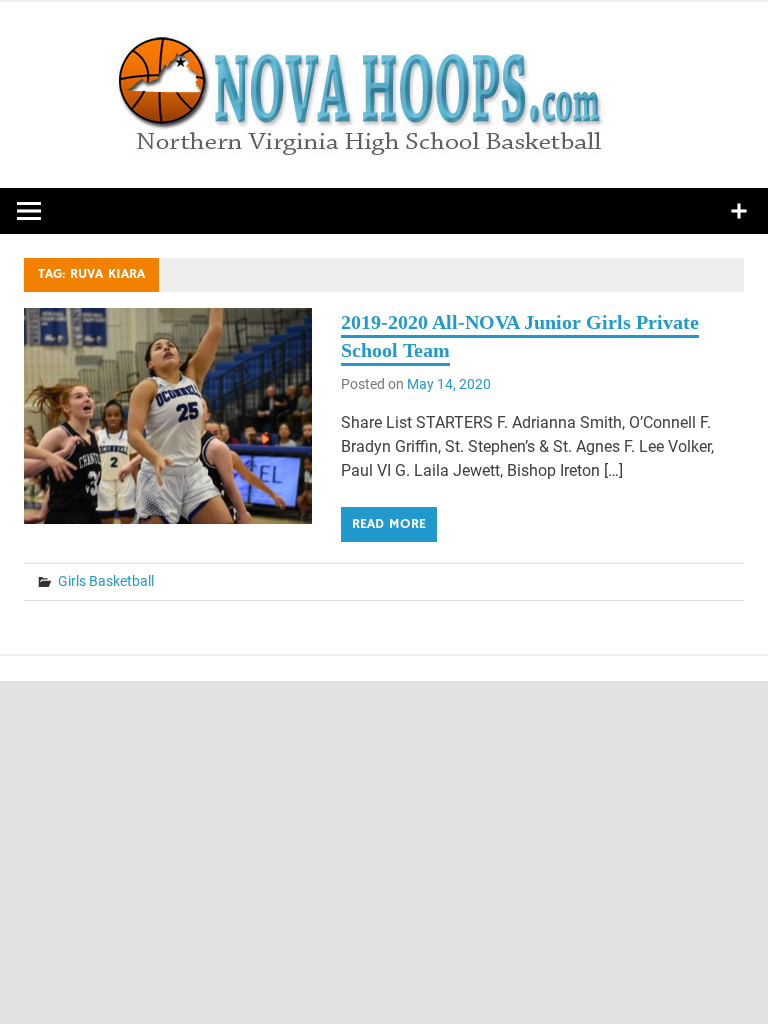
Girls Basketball (106, 581)
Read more (389, 524)
